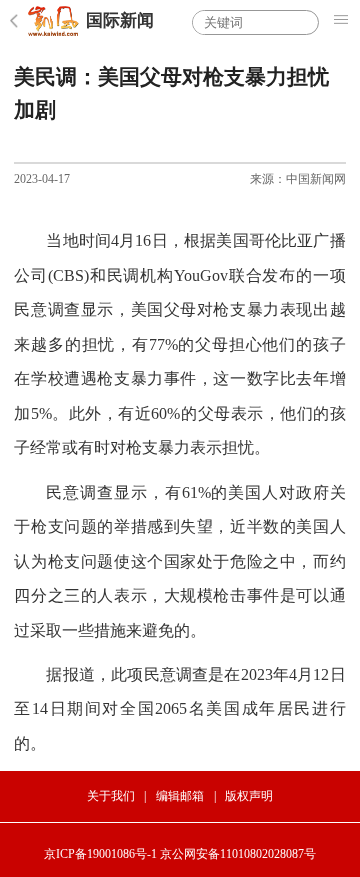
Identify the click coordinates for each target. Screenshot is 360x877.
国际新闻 (120, 20)
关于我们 (111, 796)
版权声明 (249, 796)
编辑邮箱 (180, 796)
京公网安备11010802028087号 (238, 854)
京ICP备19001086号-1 (100, 854)
